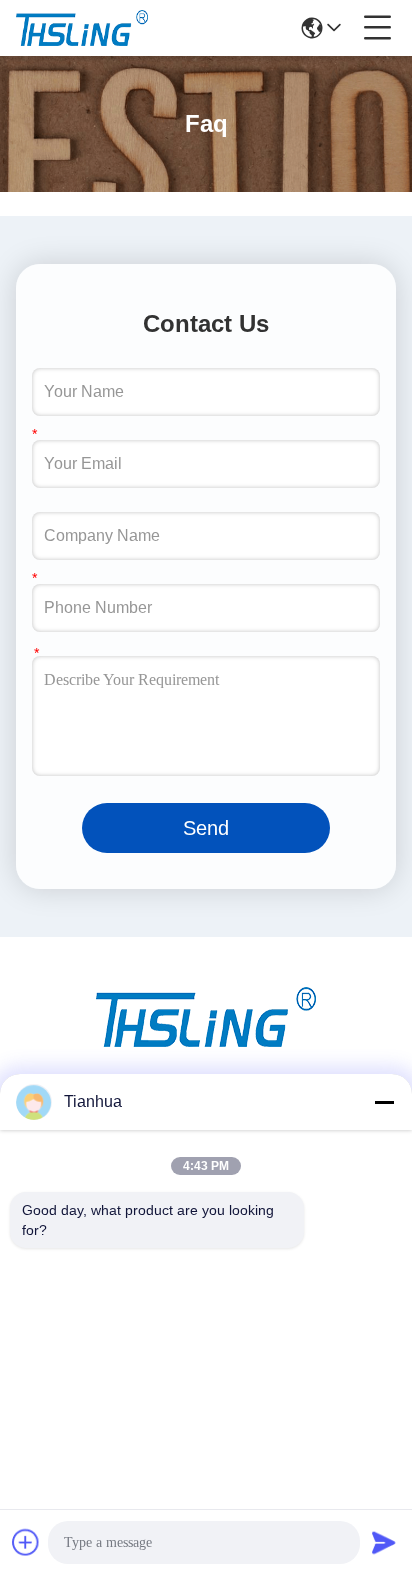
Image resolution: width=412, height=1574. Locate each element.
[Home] (206, 1041)
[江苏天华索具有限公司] (82, 28)
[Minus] (384, 1102)
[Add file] (26, 1542)
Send (206, 828)
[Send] (384, 1542)
